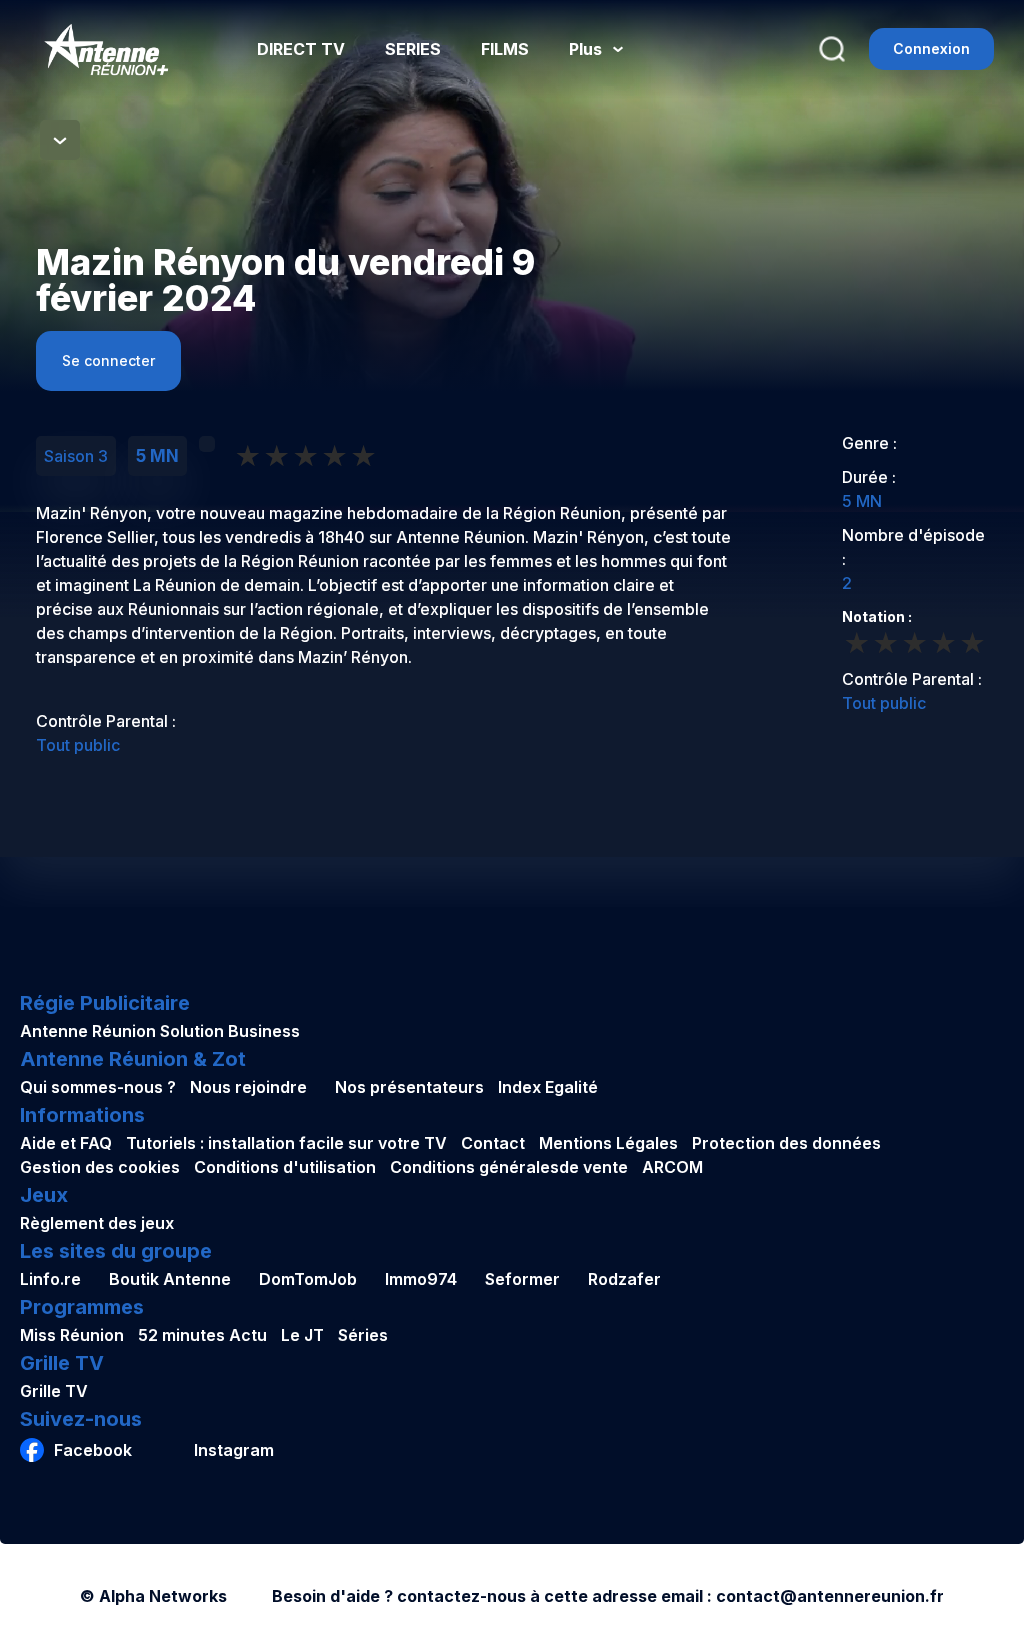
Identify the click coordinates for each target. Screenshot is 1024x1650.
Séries (363, 1335)
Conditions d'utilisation (285, 1167)
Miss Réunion (72, 1335)
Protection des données (786, 1143)
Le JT (302, 1335)
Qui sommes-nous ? (98, 1087)
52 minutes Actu (202, 1335)
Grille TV (54, 1391)
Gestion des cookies (100, 1167)
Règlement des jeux (97, 1223)
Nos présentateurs (409, 1087)
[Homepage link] (106, 50)
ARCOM (672, 1167)
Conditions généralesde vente (509, 1167)
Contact (493, 1143)
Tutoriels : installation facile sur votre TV (286, 1143)
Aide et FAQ (66, 1143)
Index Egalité (548, 1087)
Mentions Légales (608, 1143)
